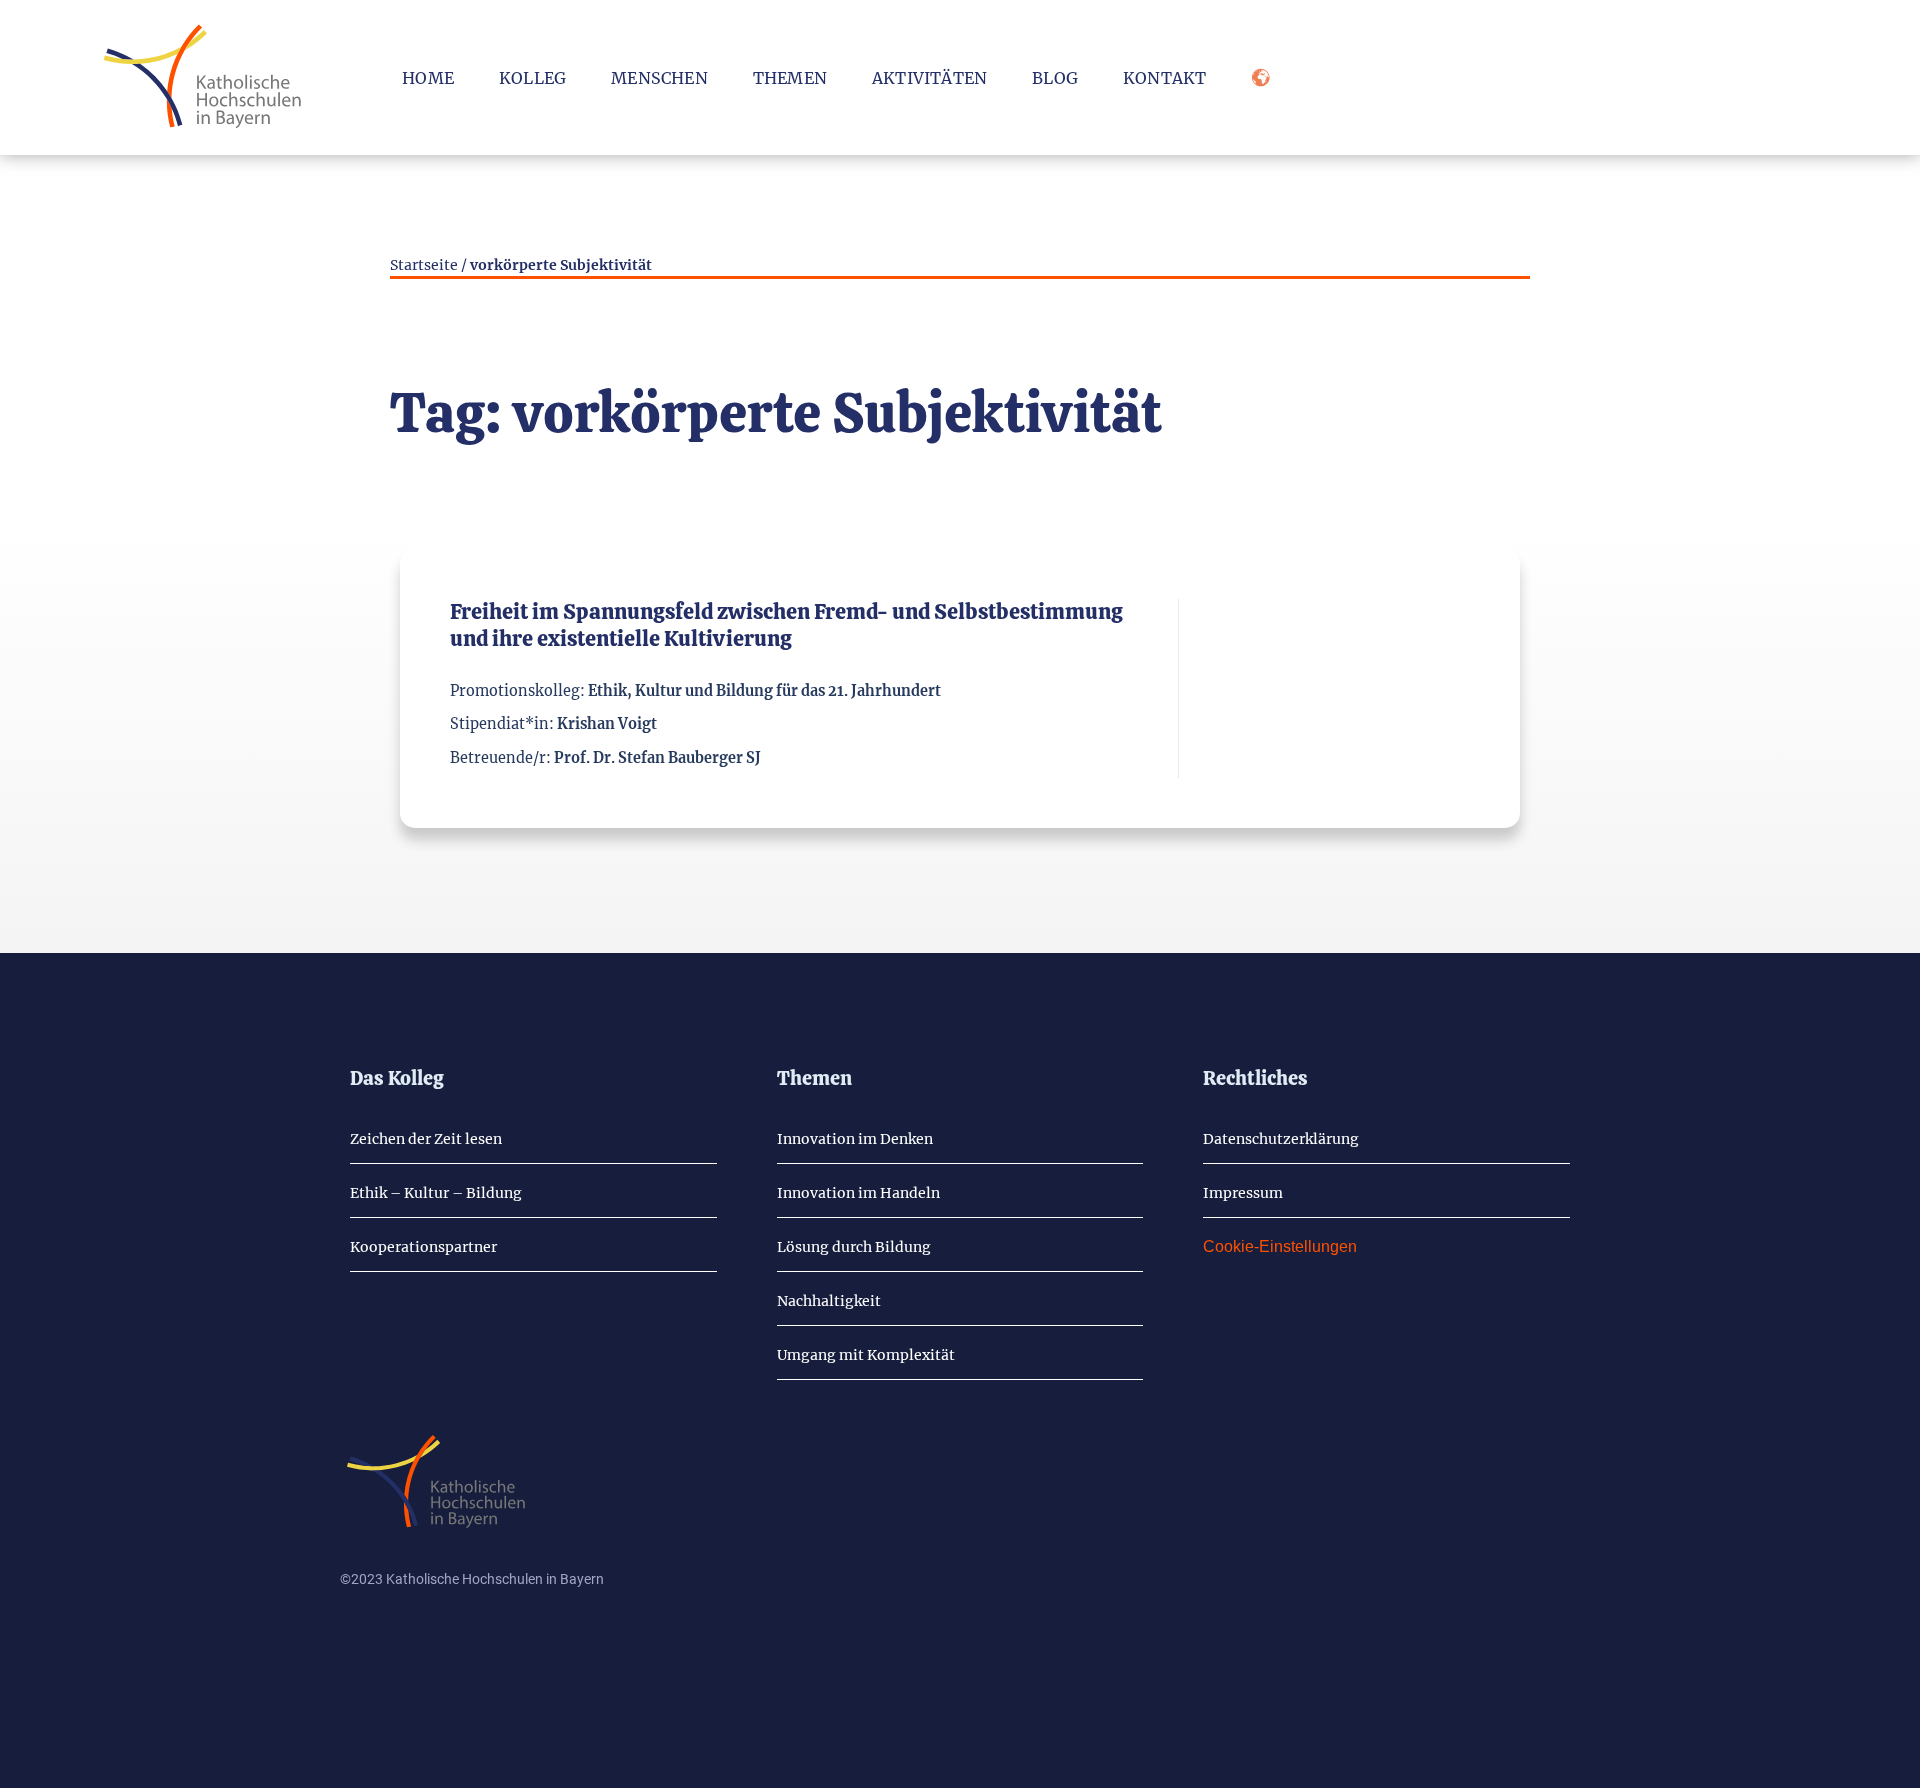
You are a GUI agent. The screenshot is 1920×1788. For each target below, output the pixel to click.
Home (428, 78)
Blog (1055, 78)
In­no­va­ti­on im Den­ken (855, 1139)
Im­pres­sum (1243, 1193)
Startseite (424, 265)
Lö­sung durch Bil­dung (854, 1247)
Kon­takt (1164, 78)
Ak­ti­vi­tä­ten (929, 78)
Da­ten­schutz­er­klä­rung (1281, 1139)
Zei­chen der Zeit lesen (426, 1139)
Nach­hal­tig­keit (829, 1301)
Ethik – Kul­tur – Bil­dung (436, 1193)
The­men (790, 78)
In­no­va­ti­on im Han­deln (858, 1193)
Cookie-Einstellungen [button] (1280, 1246)
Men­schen (659, 78)
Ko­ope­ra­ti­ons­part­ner (423, 1247)
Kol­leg (532, 78)
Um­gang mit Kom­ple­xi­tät (866, 1355)
